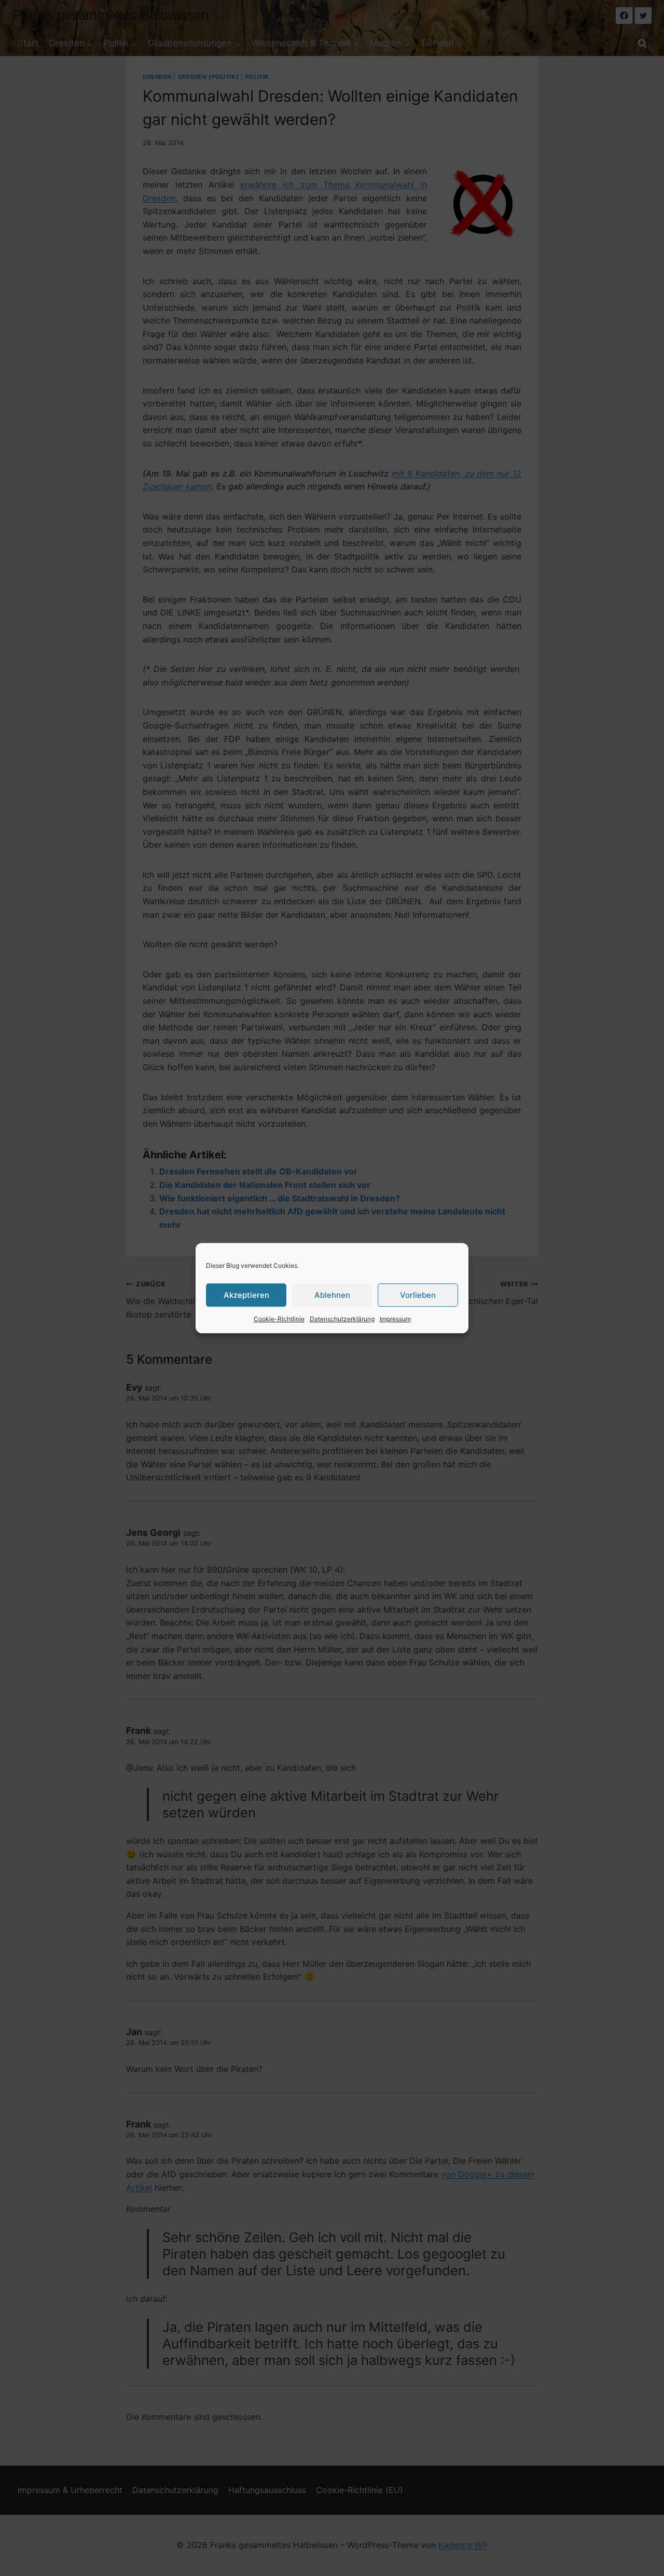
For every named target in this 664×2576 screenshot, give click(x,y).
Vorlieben (418, 1295)
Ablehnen (332, 1295)
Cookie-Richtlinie (279, 1319)
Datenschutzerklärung (342, 1319)
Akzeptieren (246, 1295)
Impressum (395, 1319)
